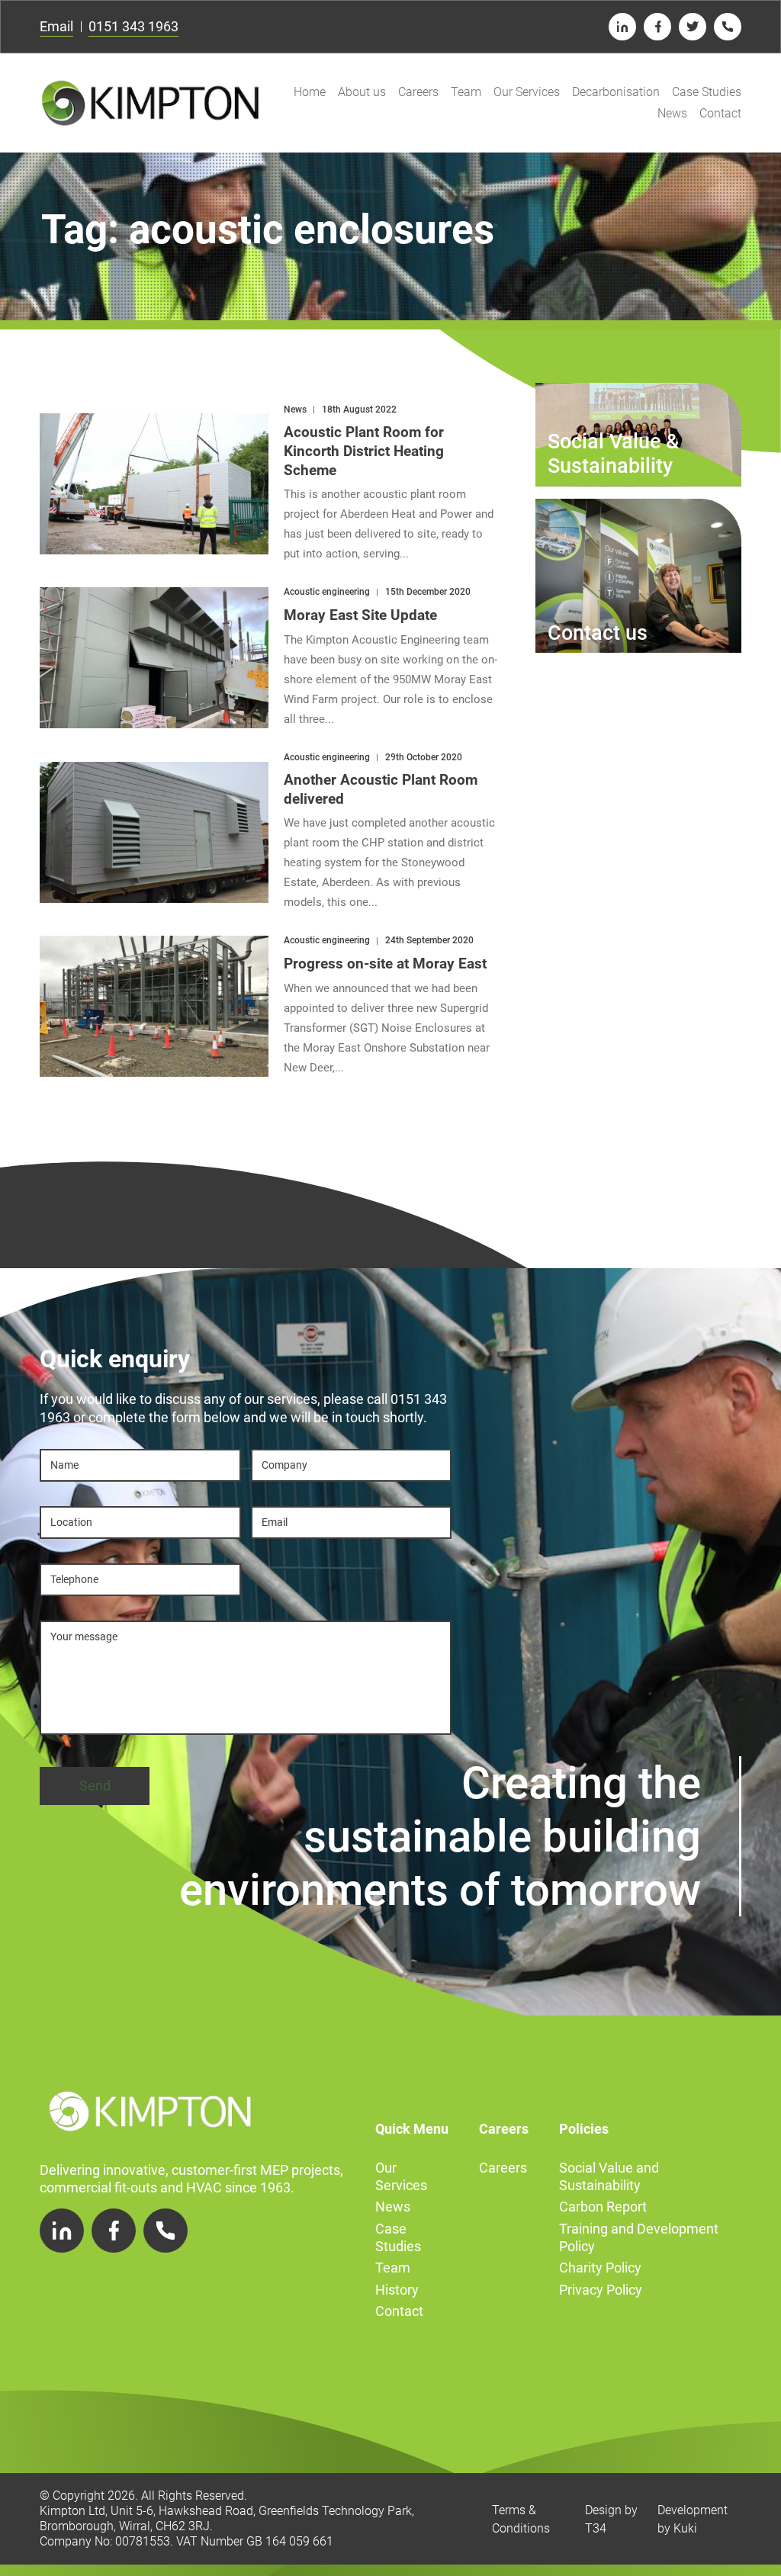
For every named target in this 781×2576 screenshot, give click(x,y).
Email (56, 26)
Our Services (527, 92)
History (397, 2290)
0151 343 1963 (133, 26)
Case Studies (707, 92)
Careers (418, 92)
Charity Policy (600, 2268)
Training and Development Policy (639, 2237)
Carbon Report (603, 2207)
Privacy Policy (601, 2290)
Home (310, 92)
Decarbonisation (616, 92)
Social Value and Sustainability (609, 2176)
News (672, 113)
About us (362, 92)
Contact (720, 113)
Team (466, 92)
